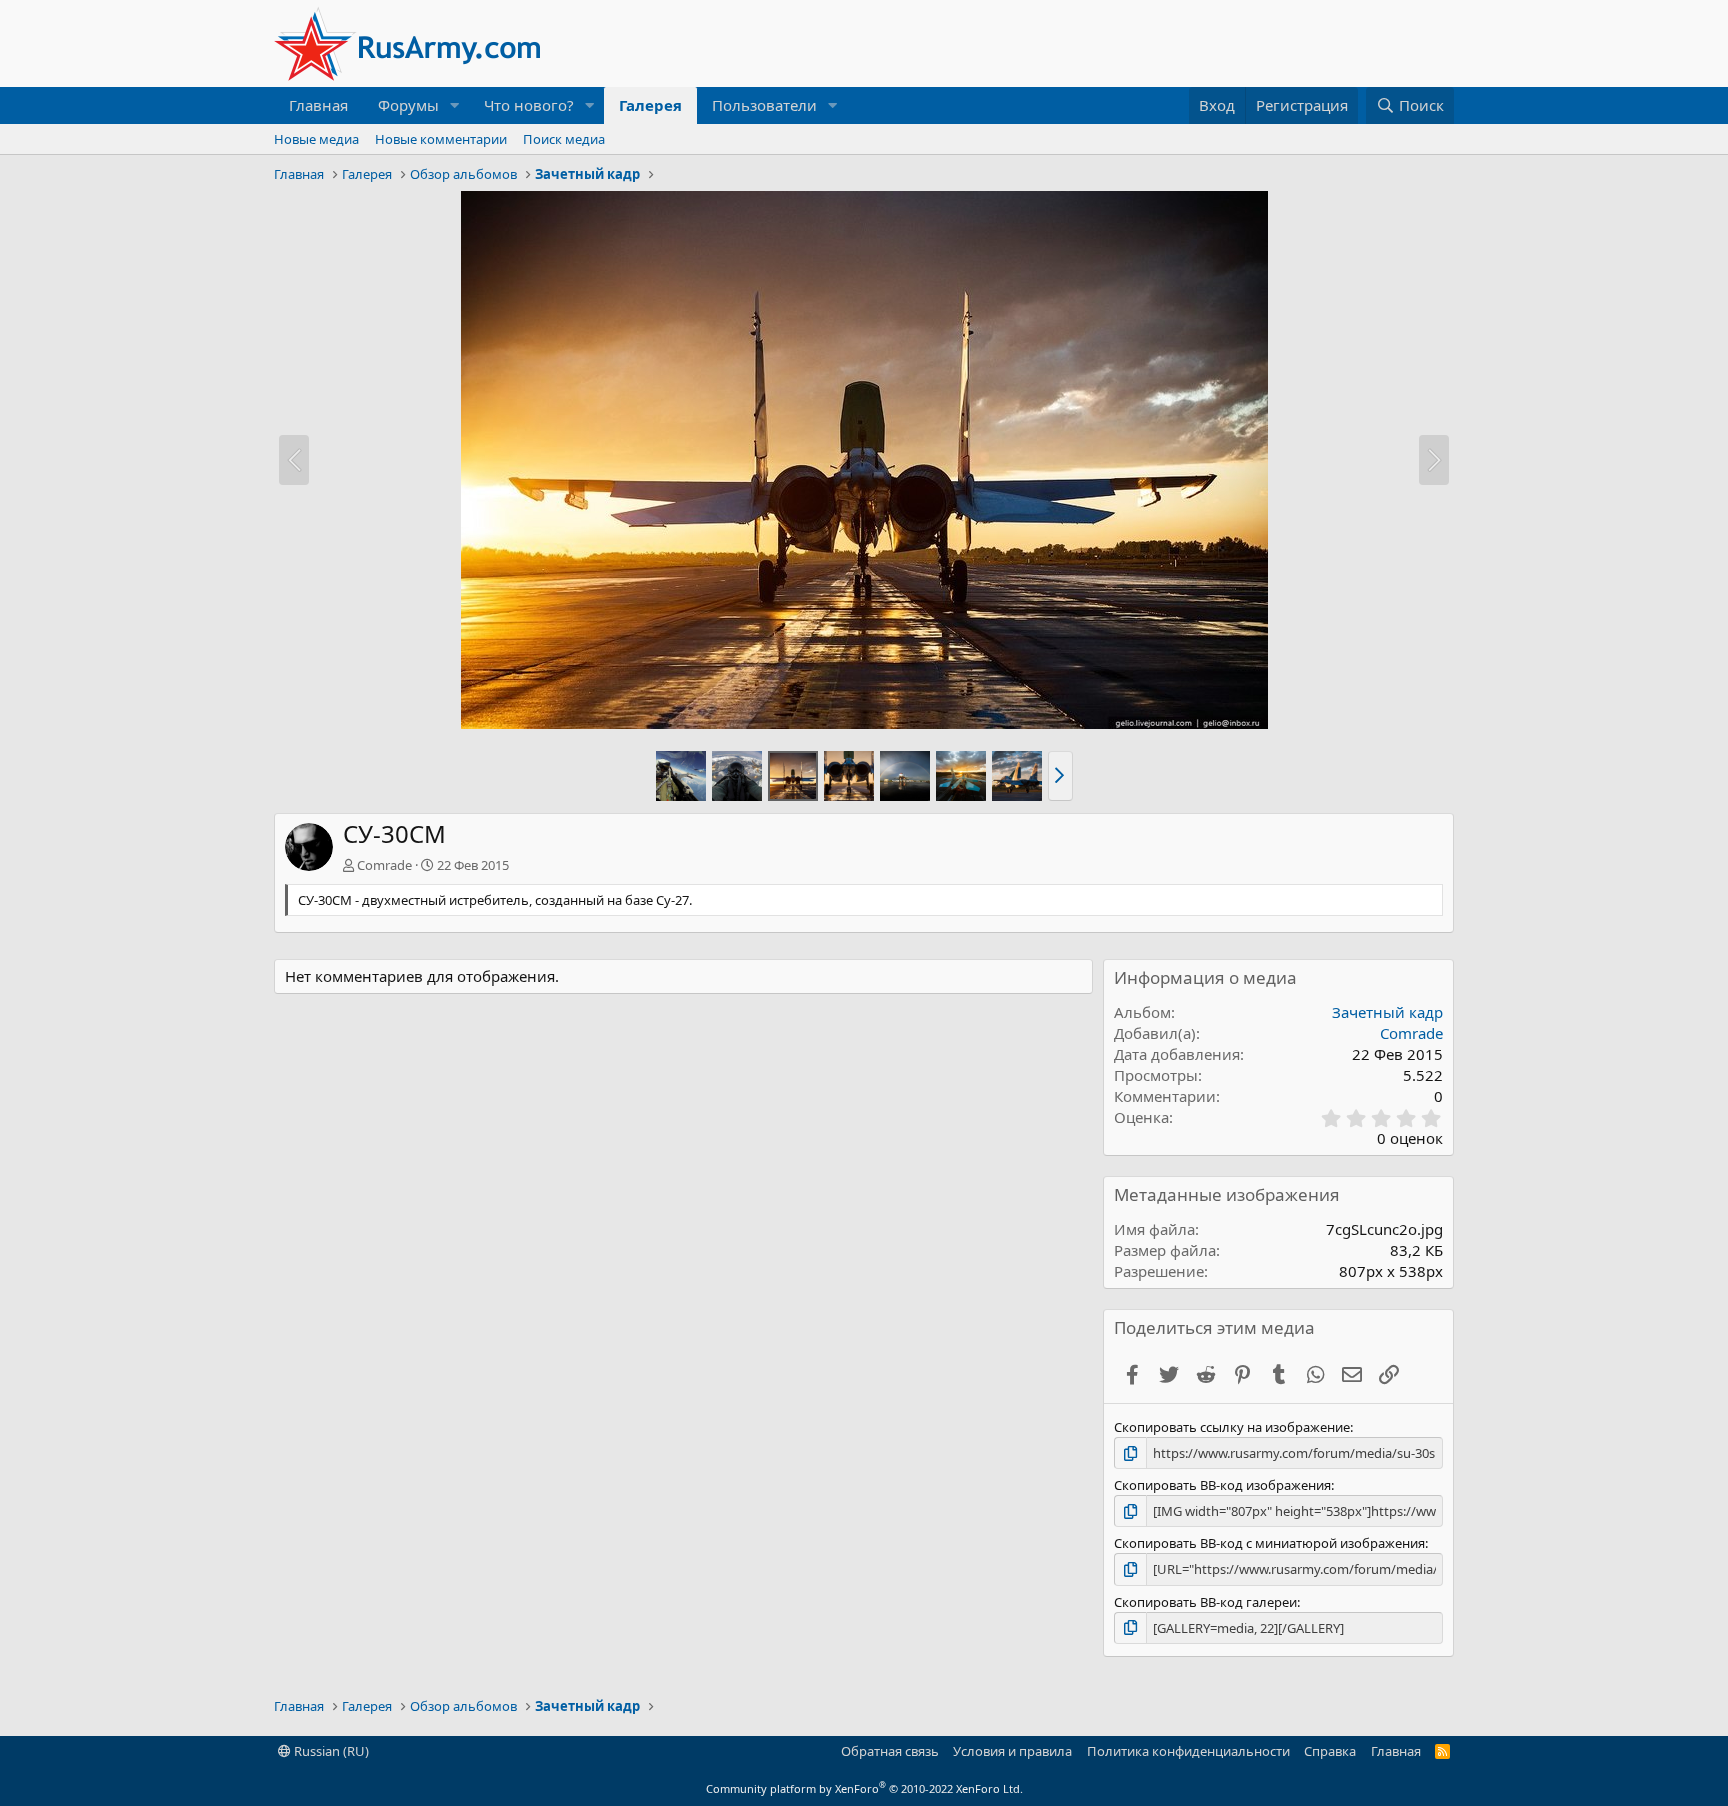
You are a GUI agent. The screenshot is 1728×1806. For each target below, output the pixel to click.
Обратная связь (890, 1751)
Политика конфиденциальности (1188, 1751)
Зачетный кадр (1387, 1012)
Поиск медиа (564, 139)
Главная (318, 105)
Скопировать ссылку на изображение (1232, 1427)
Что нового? (529, 105)
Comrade (384, 865)
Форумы (408, 105)
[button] (455, 105)
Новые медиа (316, 139)
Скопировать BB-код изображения (1222, 1485)
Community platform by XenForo (864, 1788)
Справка (1330, 1751)
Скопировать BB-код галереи (1205, 1602)
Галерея (650, 105)
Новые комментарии (441, 139)
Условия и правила (1012, 1751)
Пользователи (764, 105)
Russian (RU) (330, 1751)
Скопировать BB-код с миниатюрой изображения (1269, 1543)
